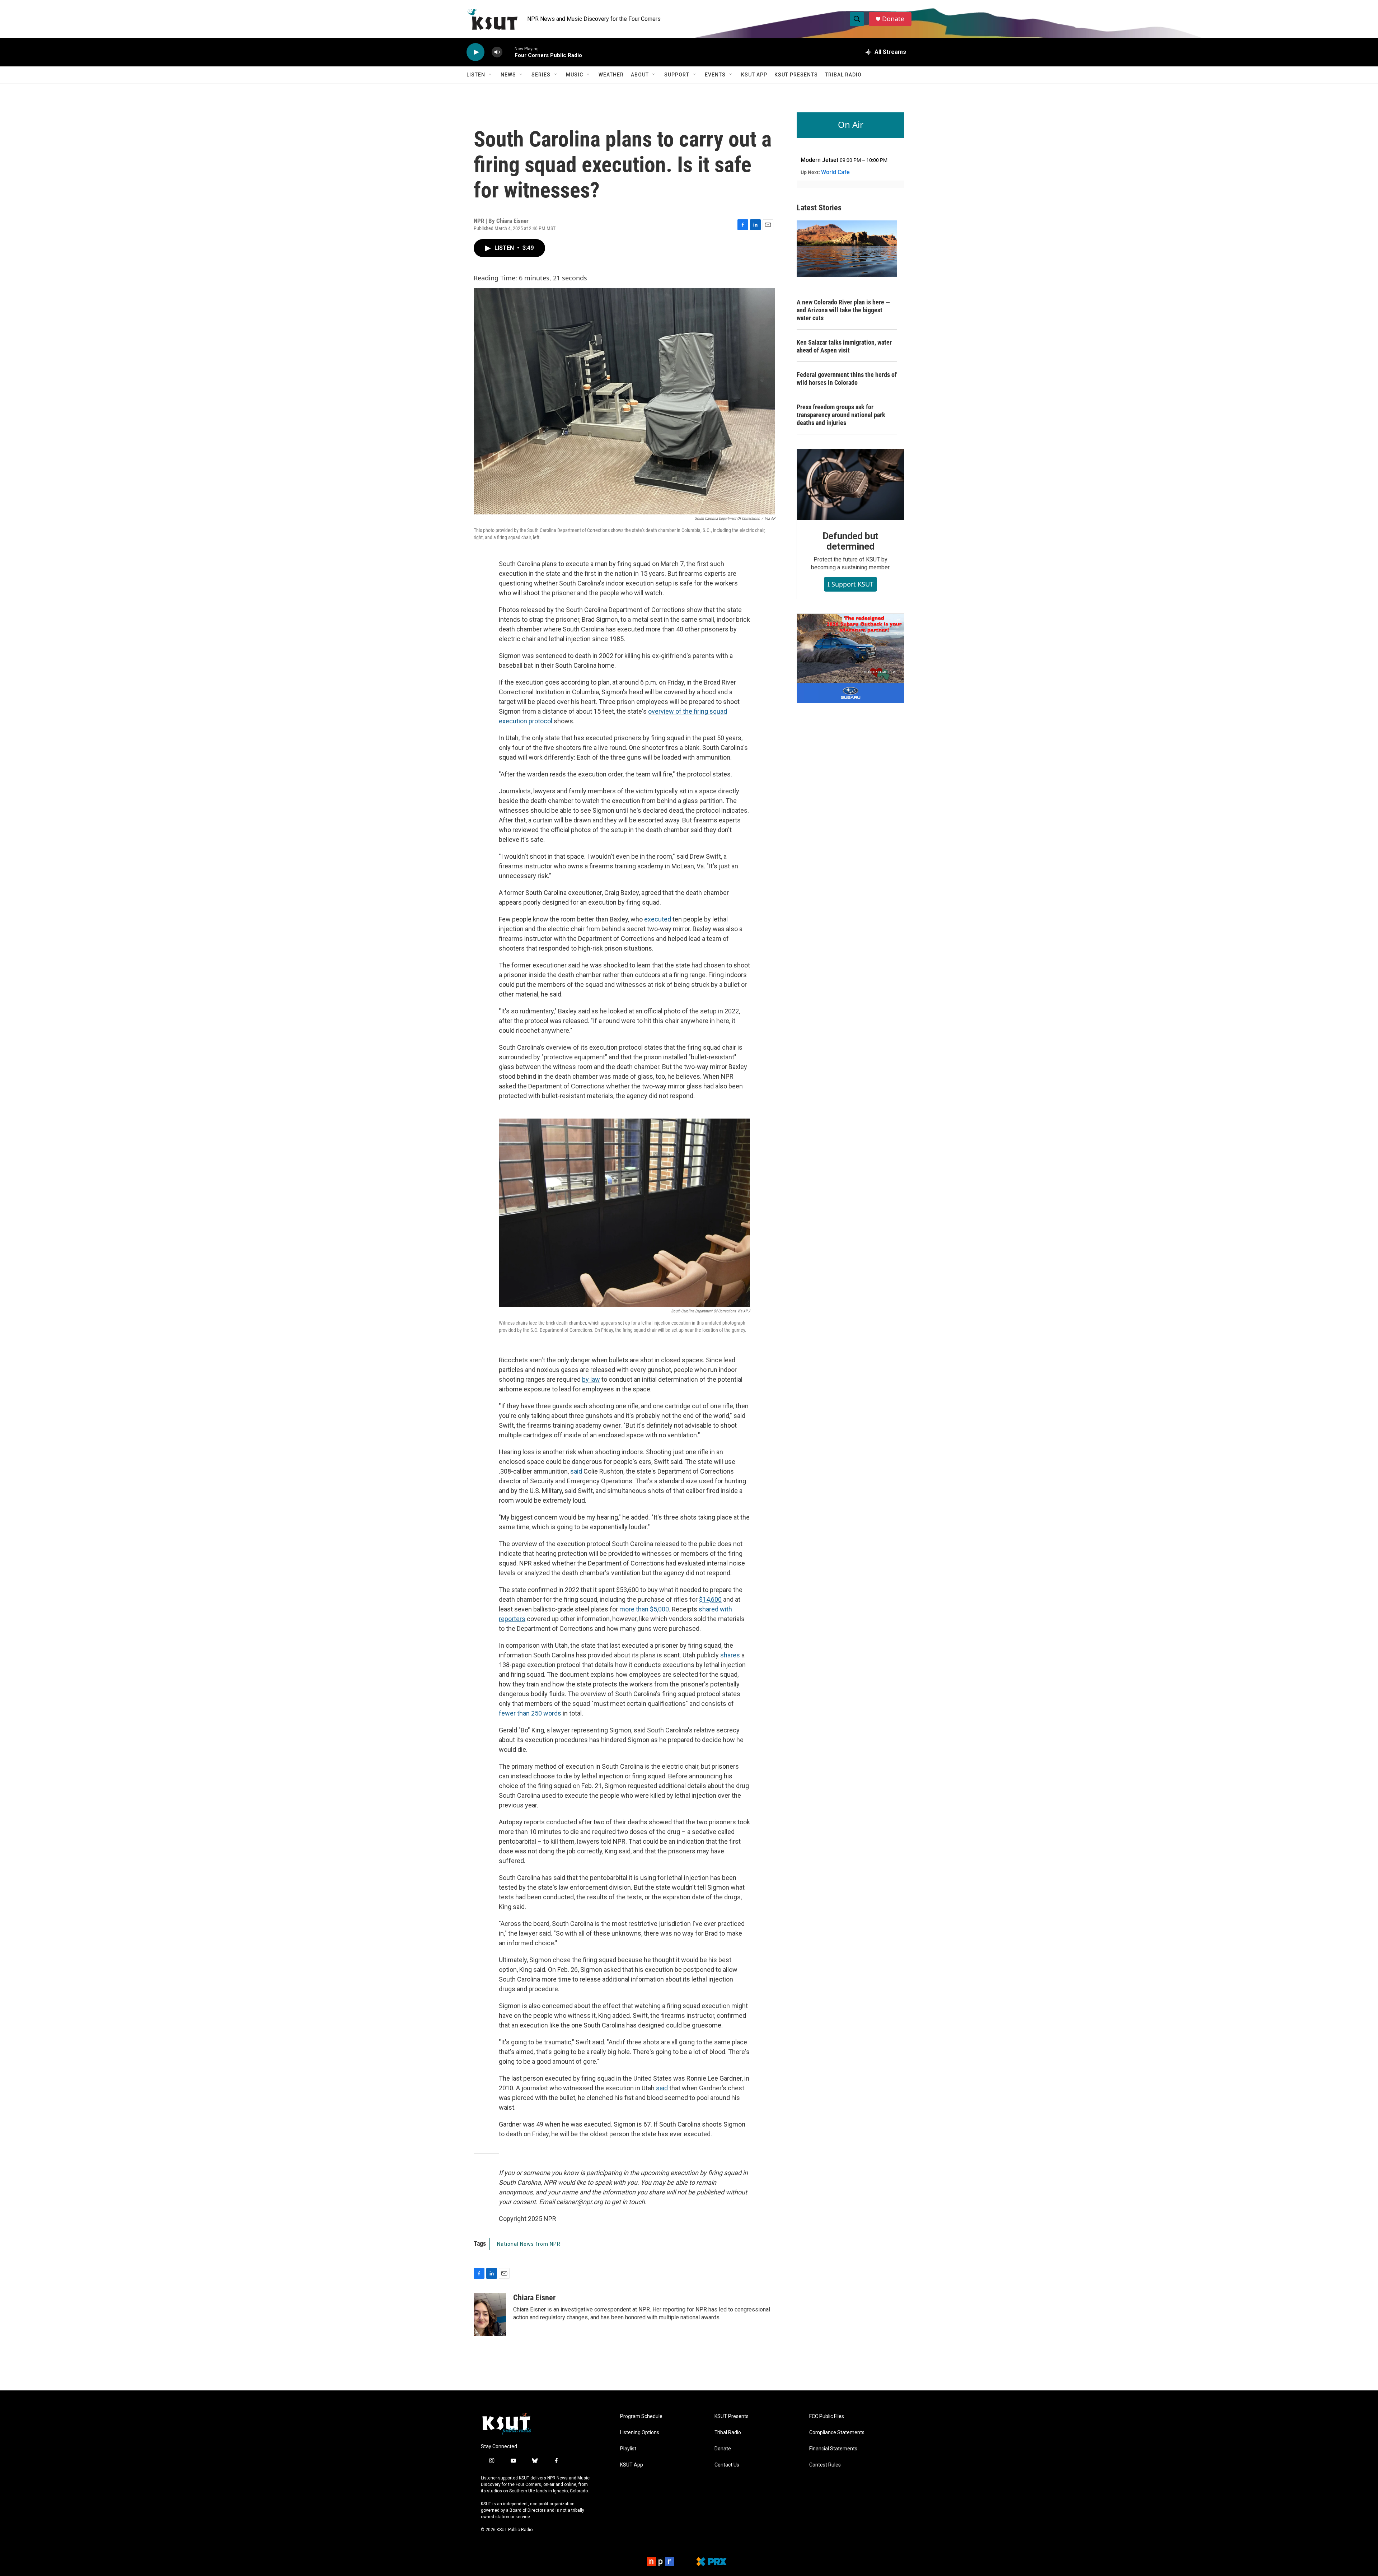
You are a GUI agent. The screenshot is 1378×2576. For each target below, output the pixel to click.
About (640, 75)
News (508, 75)
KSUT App (754, 75)
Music (575, 75)
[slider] (508, 52)
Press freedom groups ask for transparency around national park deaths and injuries (841, 415)
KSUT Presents (796, 75)
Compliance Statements (837, 2433)
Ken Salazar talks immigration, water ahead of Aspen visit (844, 346)
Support (677, 75)
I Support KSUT (850, 584)
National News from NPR (529, 2244)
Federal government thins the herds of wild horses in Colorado (847, 379)
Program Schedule (641, 2416)
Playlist (628, 2449)
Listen (476, 75)
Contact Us (727, 2465)
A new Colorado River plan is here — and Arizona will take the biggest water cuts (843, 310)
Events (715, 75)
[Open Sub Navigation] (491, 75)
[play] (475, 52)
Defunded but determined (851, 541)
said (576, 1471)
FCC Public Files (827, 2416)
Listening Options (640, 2433)
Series (541, 75)
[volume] (497, 52)
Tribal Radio (843, 75)
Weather (611, 75)
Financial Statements (833, 2449)
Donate (893, 19)
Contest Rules (825, 2465)
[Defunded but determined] (850, 485)
